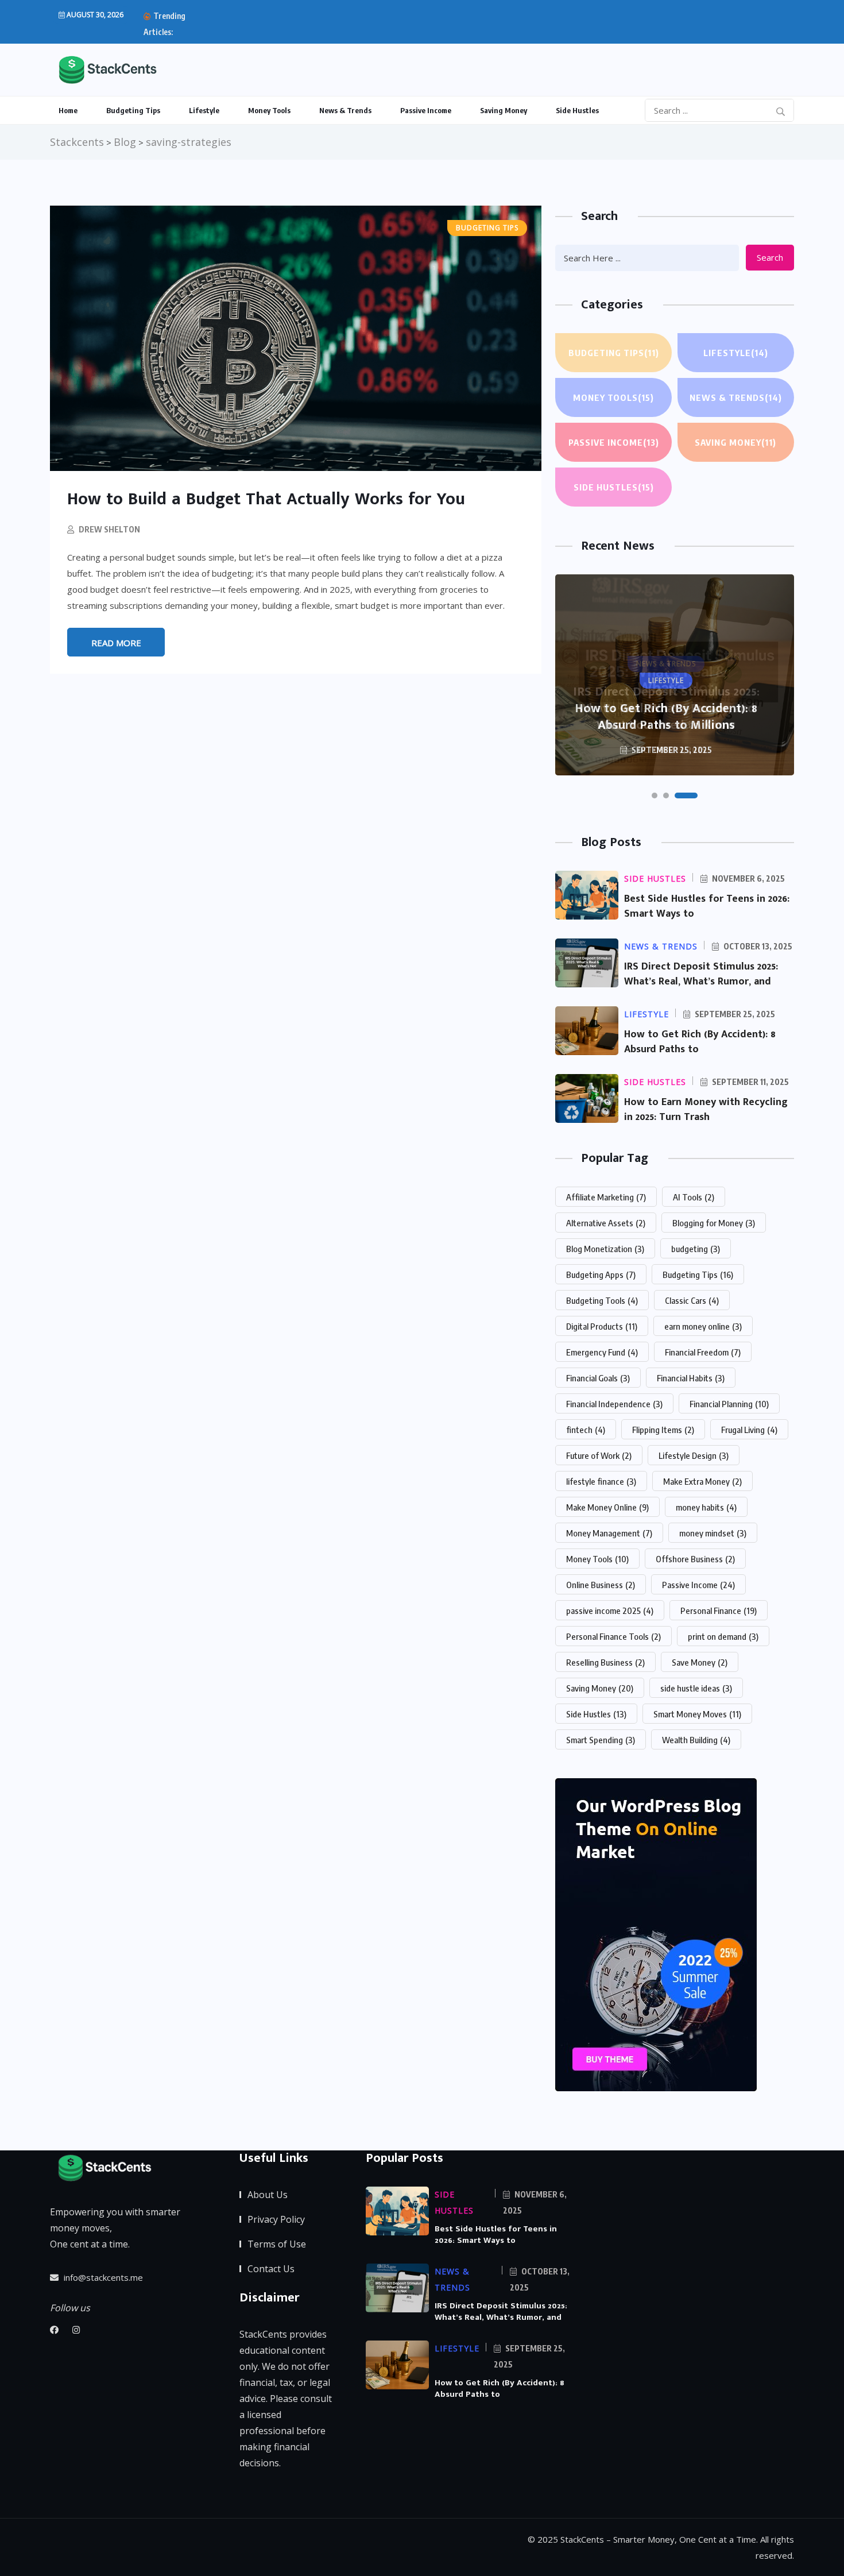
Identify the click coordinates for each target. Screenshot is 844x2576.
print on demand (723, 1636)
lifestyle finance (601, 1481)
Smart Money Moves (697, 1714)
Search (770, 257)
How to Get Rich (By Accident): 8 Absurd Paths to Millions (666, 717)
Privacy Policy (276, 2219)
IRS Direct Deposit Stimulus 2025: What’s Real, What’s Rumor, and (701, 974)
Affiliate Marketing (606, 1197)
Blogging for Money (714, 1223)
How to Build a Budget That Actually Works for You (266, 499)
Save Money (700, 1662)
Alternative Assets (606, 1223)
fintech (586, 1430)
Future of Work (599, 1455)
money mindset (713, 1533)
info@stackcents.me (102, 2277)
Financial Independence (614, 1404)
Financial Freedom (703, 1352)
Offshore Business (695, 1559)
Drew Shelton (109, 529)
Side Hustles (577, 110)
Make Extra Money (702, 1481)
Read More (116, 643)
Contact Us (271, 2269)
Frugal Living (749, 1430)
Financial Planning (729, 1404)
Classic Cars (692, 1300)
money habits (706, 1507)
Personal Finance (719, 1611)
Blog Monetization (605, 1249)
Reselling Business (605, 1662)
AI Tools (694, 1197)
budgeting (696, 1249)
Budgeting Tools (602, 1300)
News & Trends (345, 110)
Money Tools (269, 110)
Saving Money (504, 110)
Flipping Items (663, 1430)
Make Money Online (607, 1507)
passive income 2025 (610, 1611)
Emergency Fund (602, 1352)
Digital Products (602, 1326)
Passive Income (426, 110)
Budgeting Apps (601, 1275)
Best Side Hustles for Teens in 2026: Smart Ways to (707, 906)
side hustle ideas (696, 1688)
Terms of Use (277, 2244)
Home (68, 110)
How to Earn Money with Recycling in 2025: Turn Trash (706, 1110)
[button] (655, 795)
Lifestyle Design (694, 1455)
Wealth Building (696, 1740)
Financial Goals (598, 1378)
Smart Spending (601, 1740)
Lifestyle (204, 110)
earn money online (703, 1326)
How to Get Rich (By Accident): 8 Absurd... (289, 24)
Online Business (601, 1585)
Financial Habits (691, 1378)
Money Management (609, 1533)
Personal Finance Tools (613, 1636)
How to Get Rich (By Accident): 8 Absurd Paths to (700, 1042)
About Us (268, 2195)
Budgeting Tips (133, 110)
